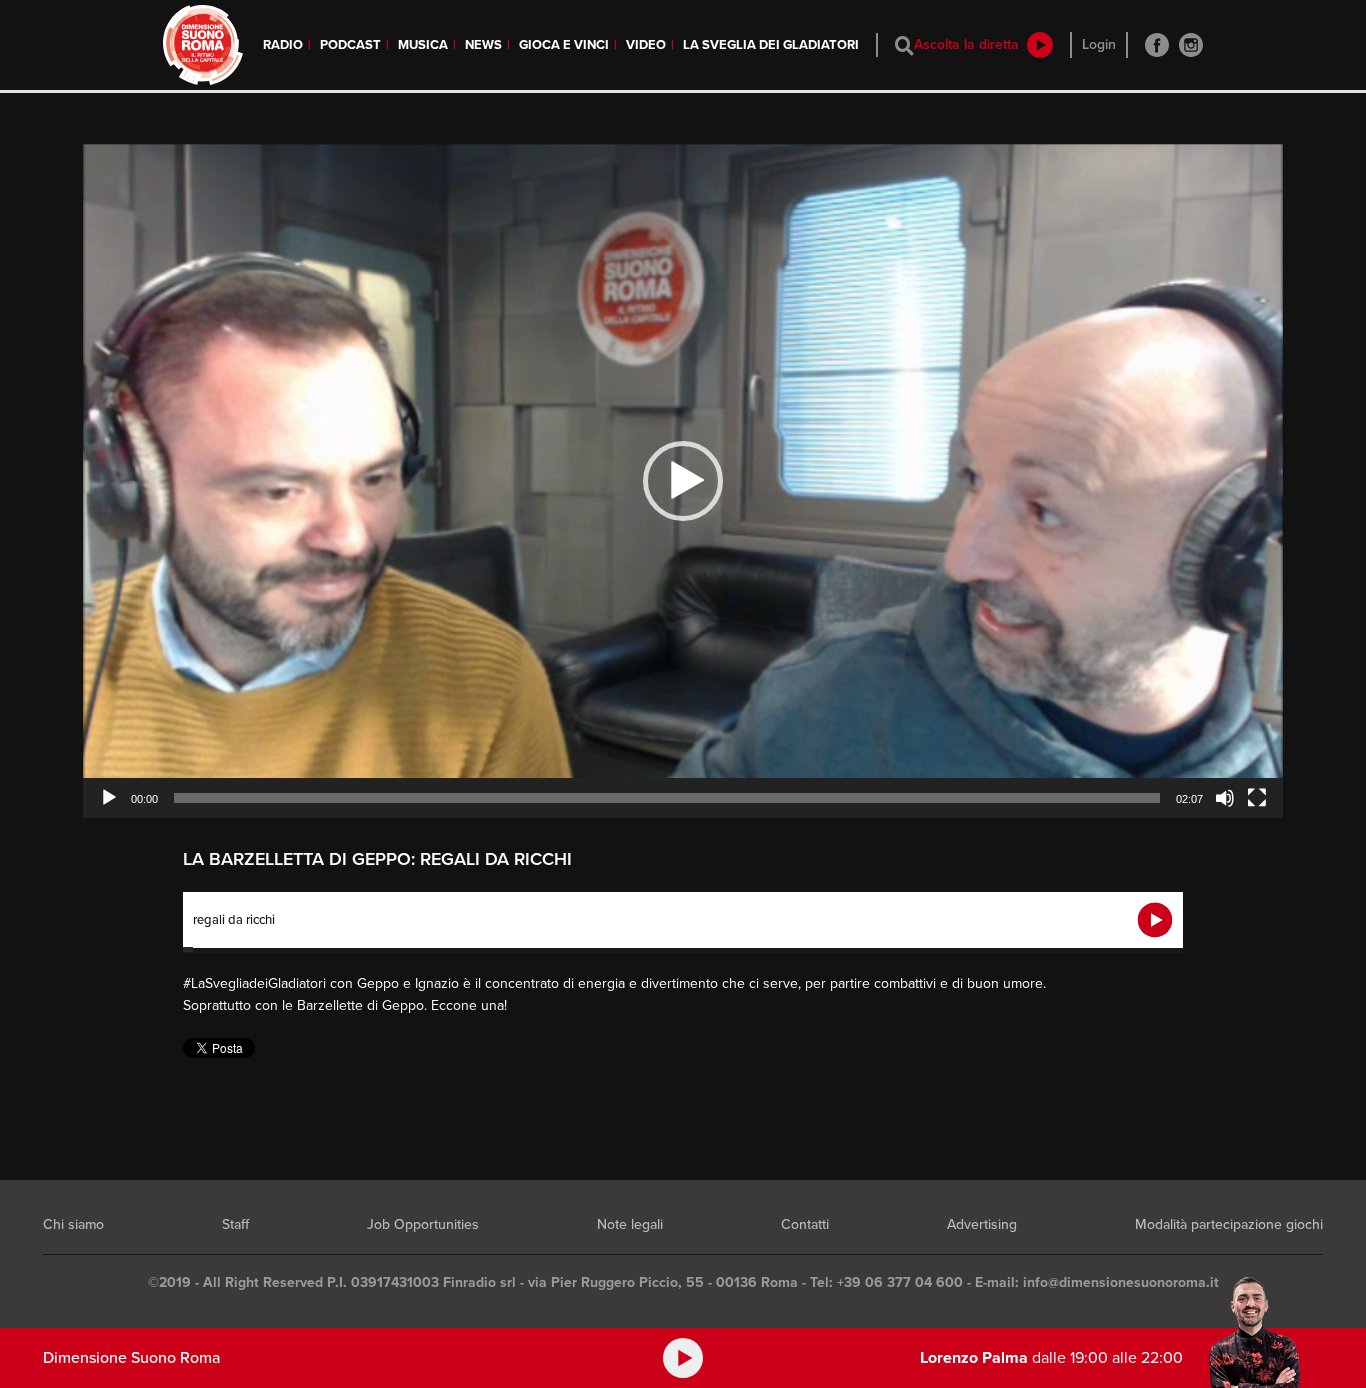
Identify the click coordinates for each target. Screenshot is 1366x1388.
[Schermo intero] (1257, 798)
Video (646, 45)
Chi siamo (73, 1224)
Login (1099, 44)
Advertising (982, 1224)
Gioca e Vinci (564, 45)
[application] (683, 481)
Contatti (805, 1224)
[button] (683, 481)
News (483, 45)
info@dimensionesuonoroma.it (1121, 1282)
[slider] (667, 798)
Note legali (630, 1224)
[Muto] (1225, 798)
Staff (235, 1224)
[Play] (109, 798)
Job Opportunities (423, 1224)
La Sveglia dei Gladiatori (771, 45)
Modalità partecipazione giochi (1229, 1224)
